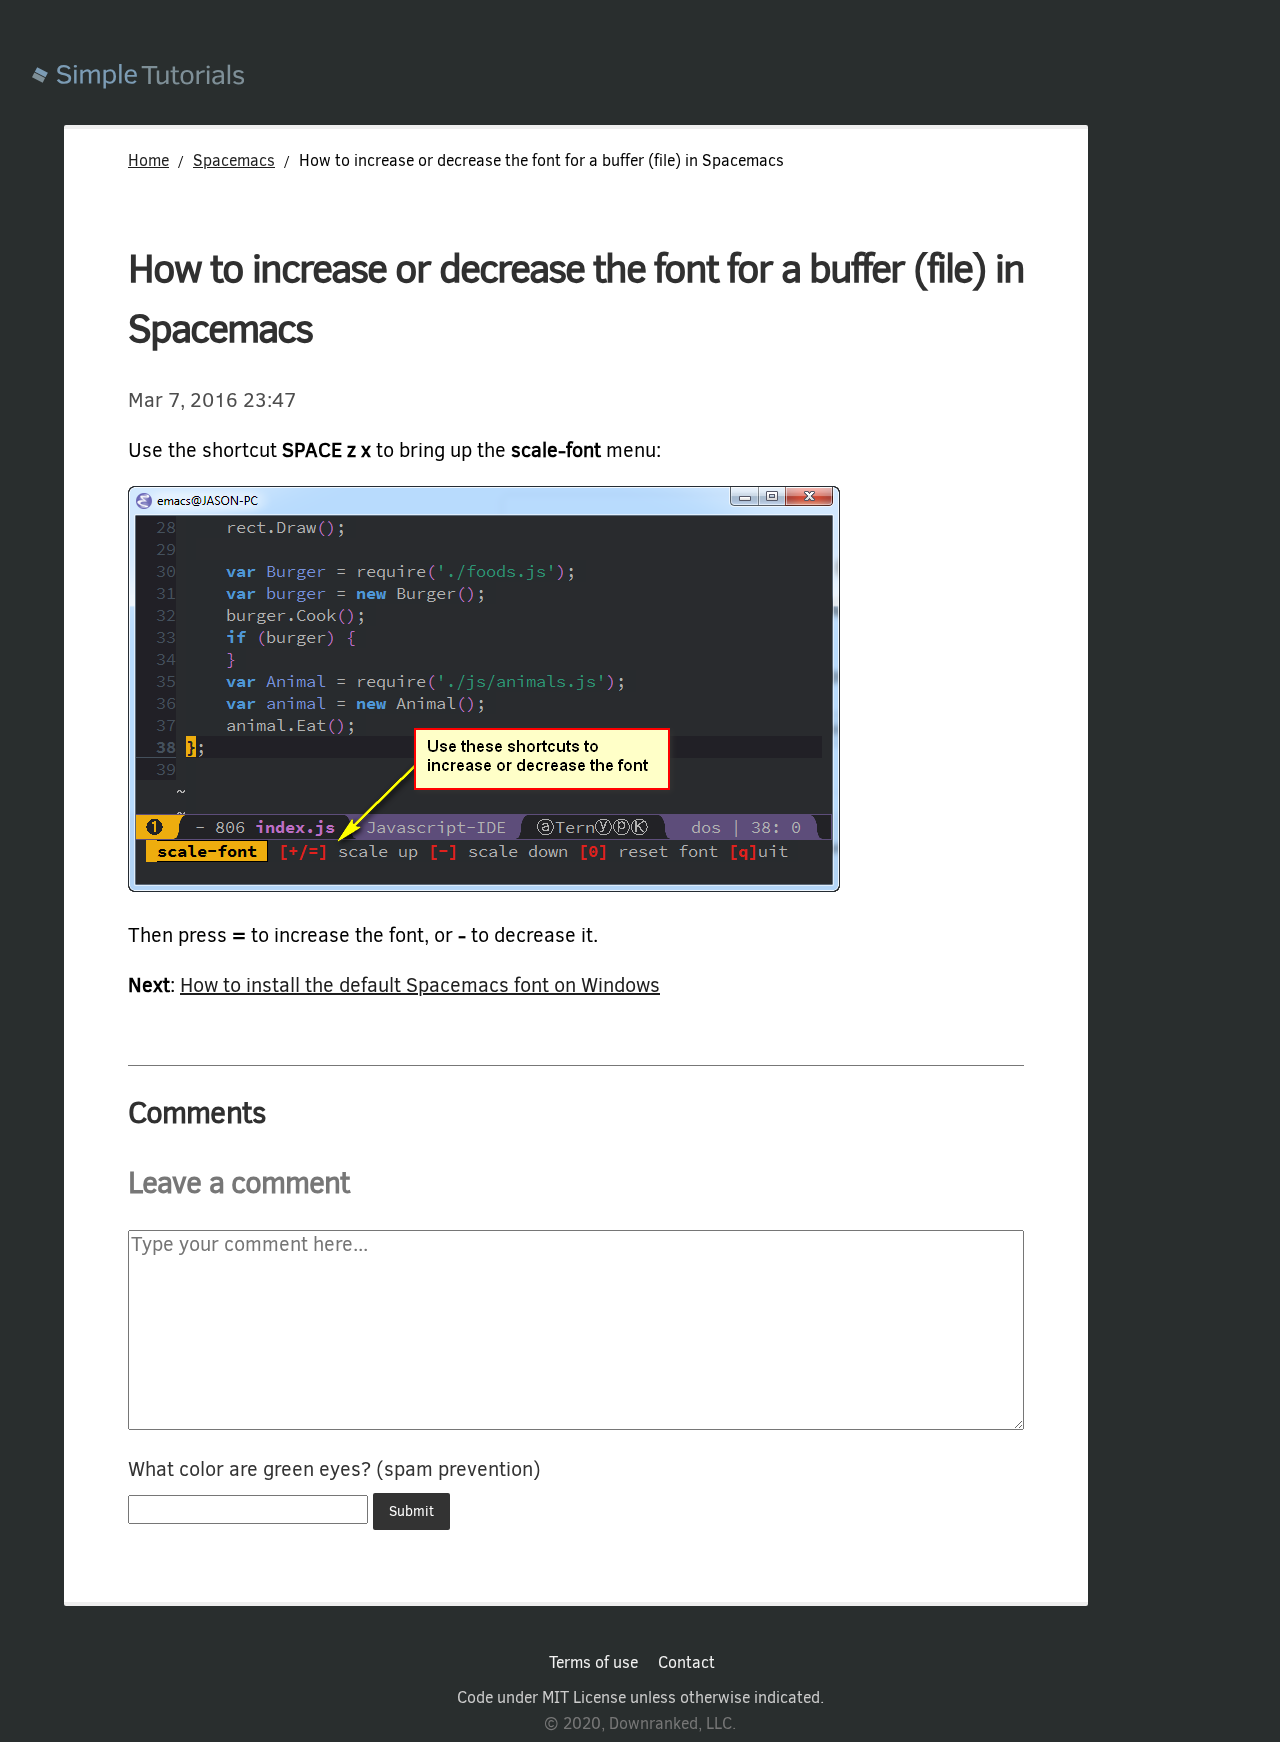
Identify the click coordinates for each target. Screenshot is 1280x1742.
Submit (411, 1511)
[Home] (656, 78)
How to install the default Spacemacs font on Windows (420, 985)
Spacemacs (234, 160)
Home (148, 160)
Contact (686, 1663)
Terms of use (593, 1663)
